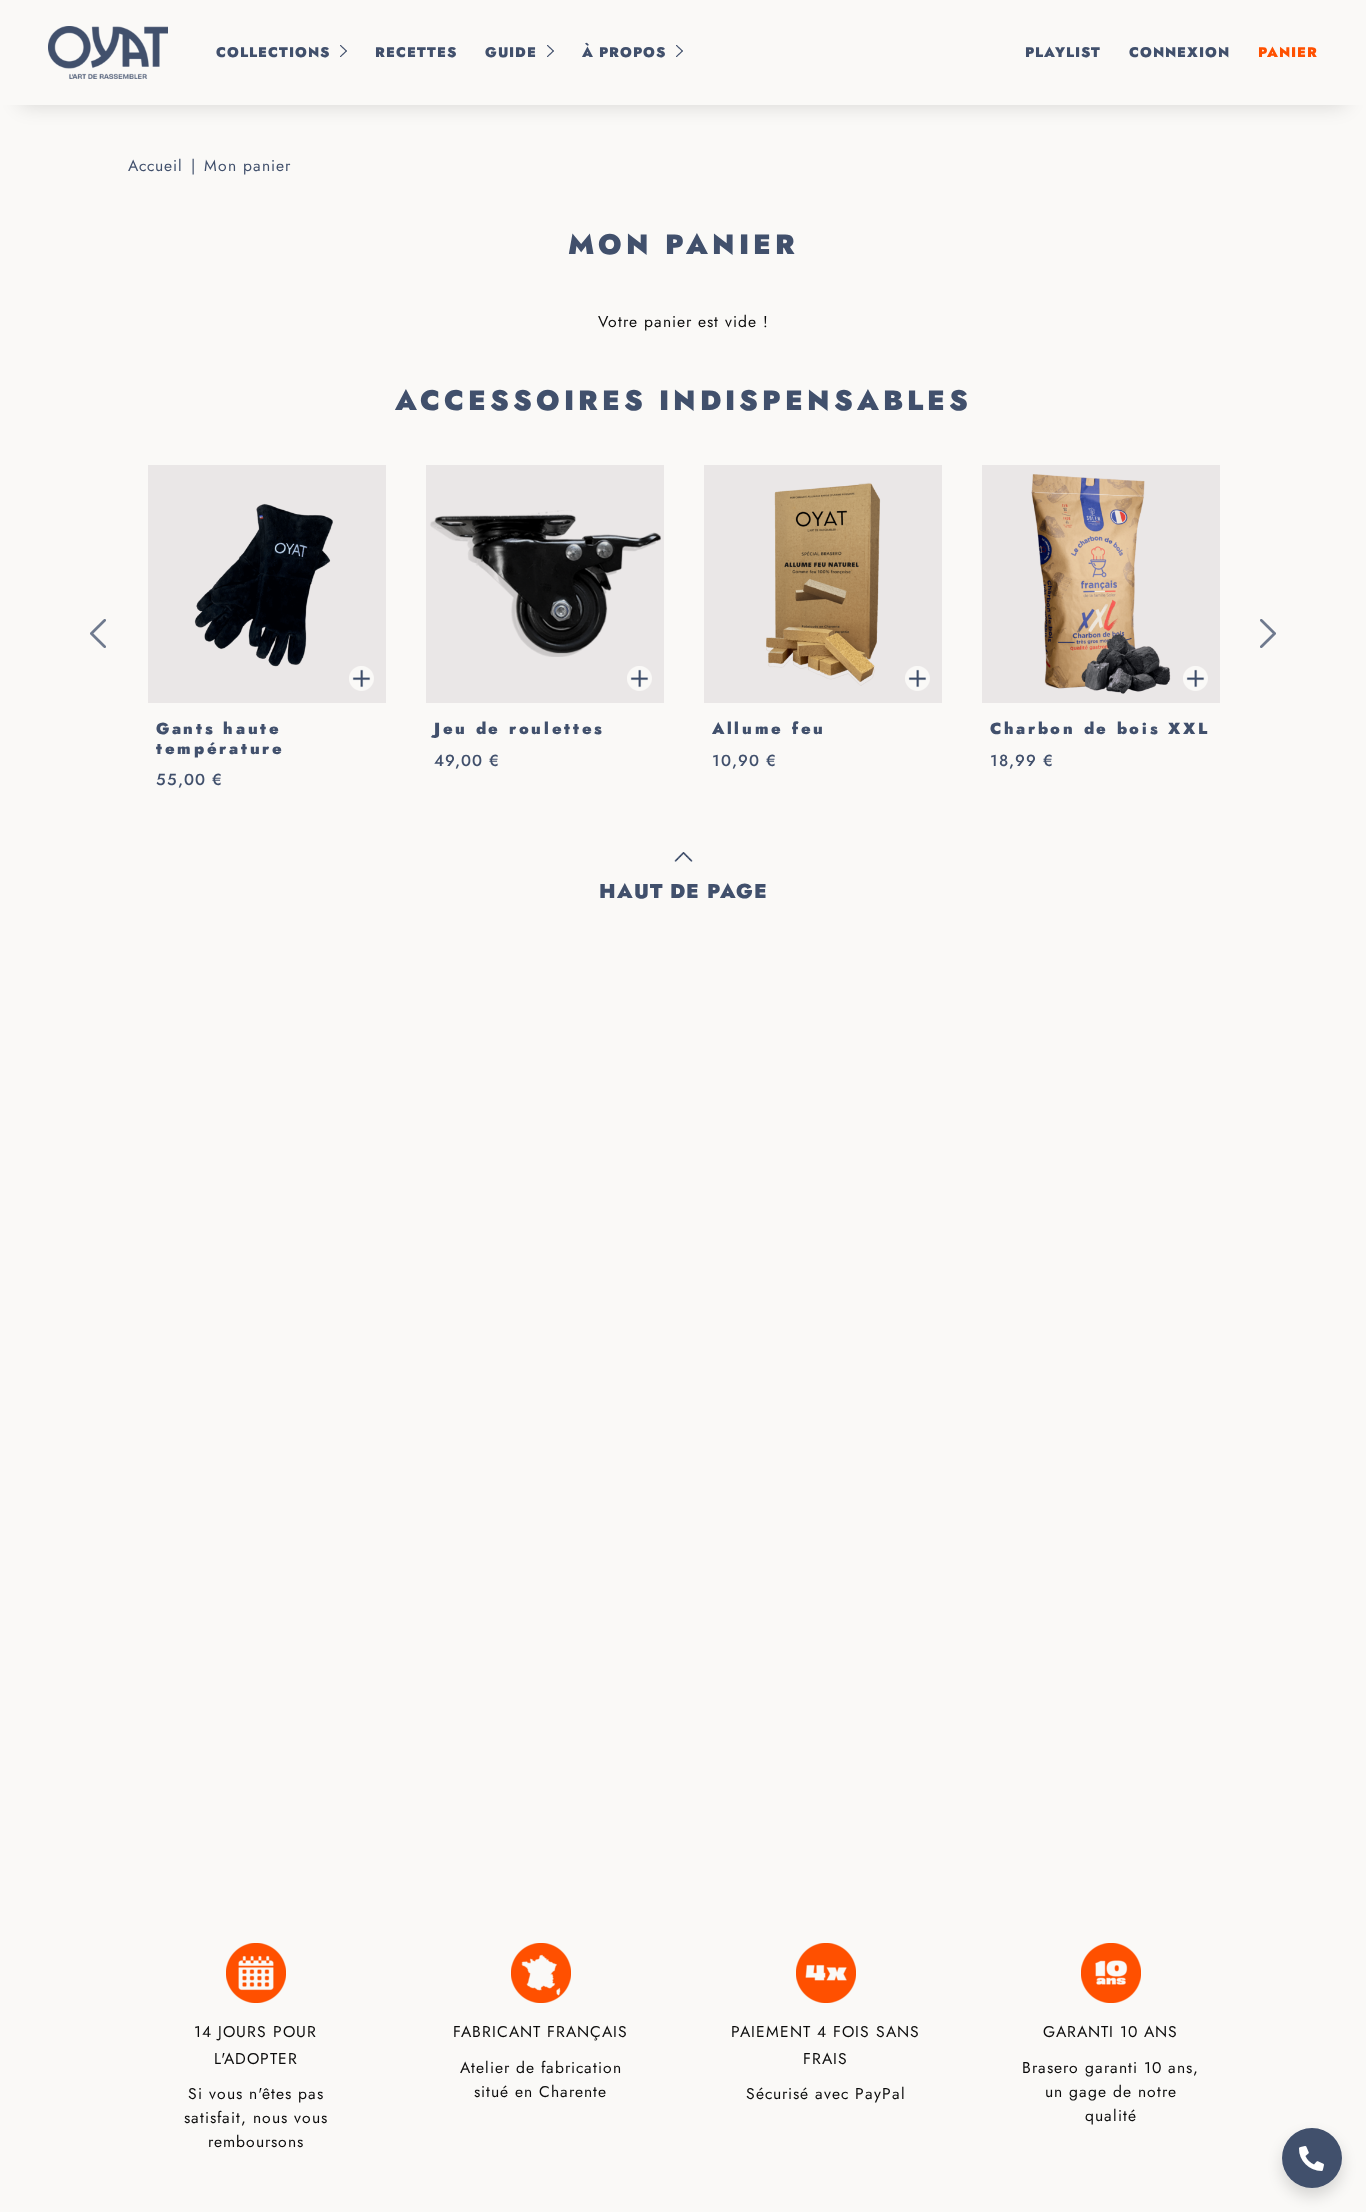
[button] (1063, 53)
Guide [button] (511, 52)
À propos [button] (624, 52)
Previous (98, 629)
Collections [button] (273, 52)
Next (1268, 629)
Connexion (1179, 52)
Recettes (416, 52)
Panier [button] (1288, 52)
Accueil (155, 165)
